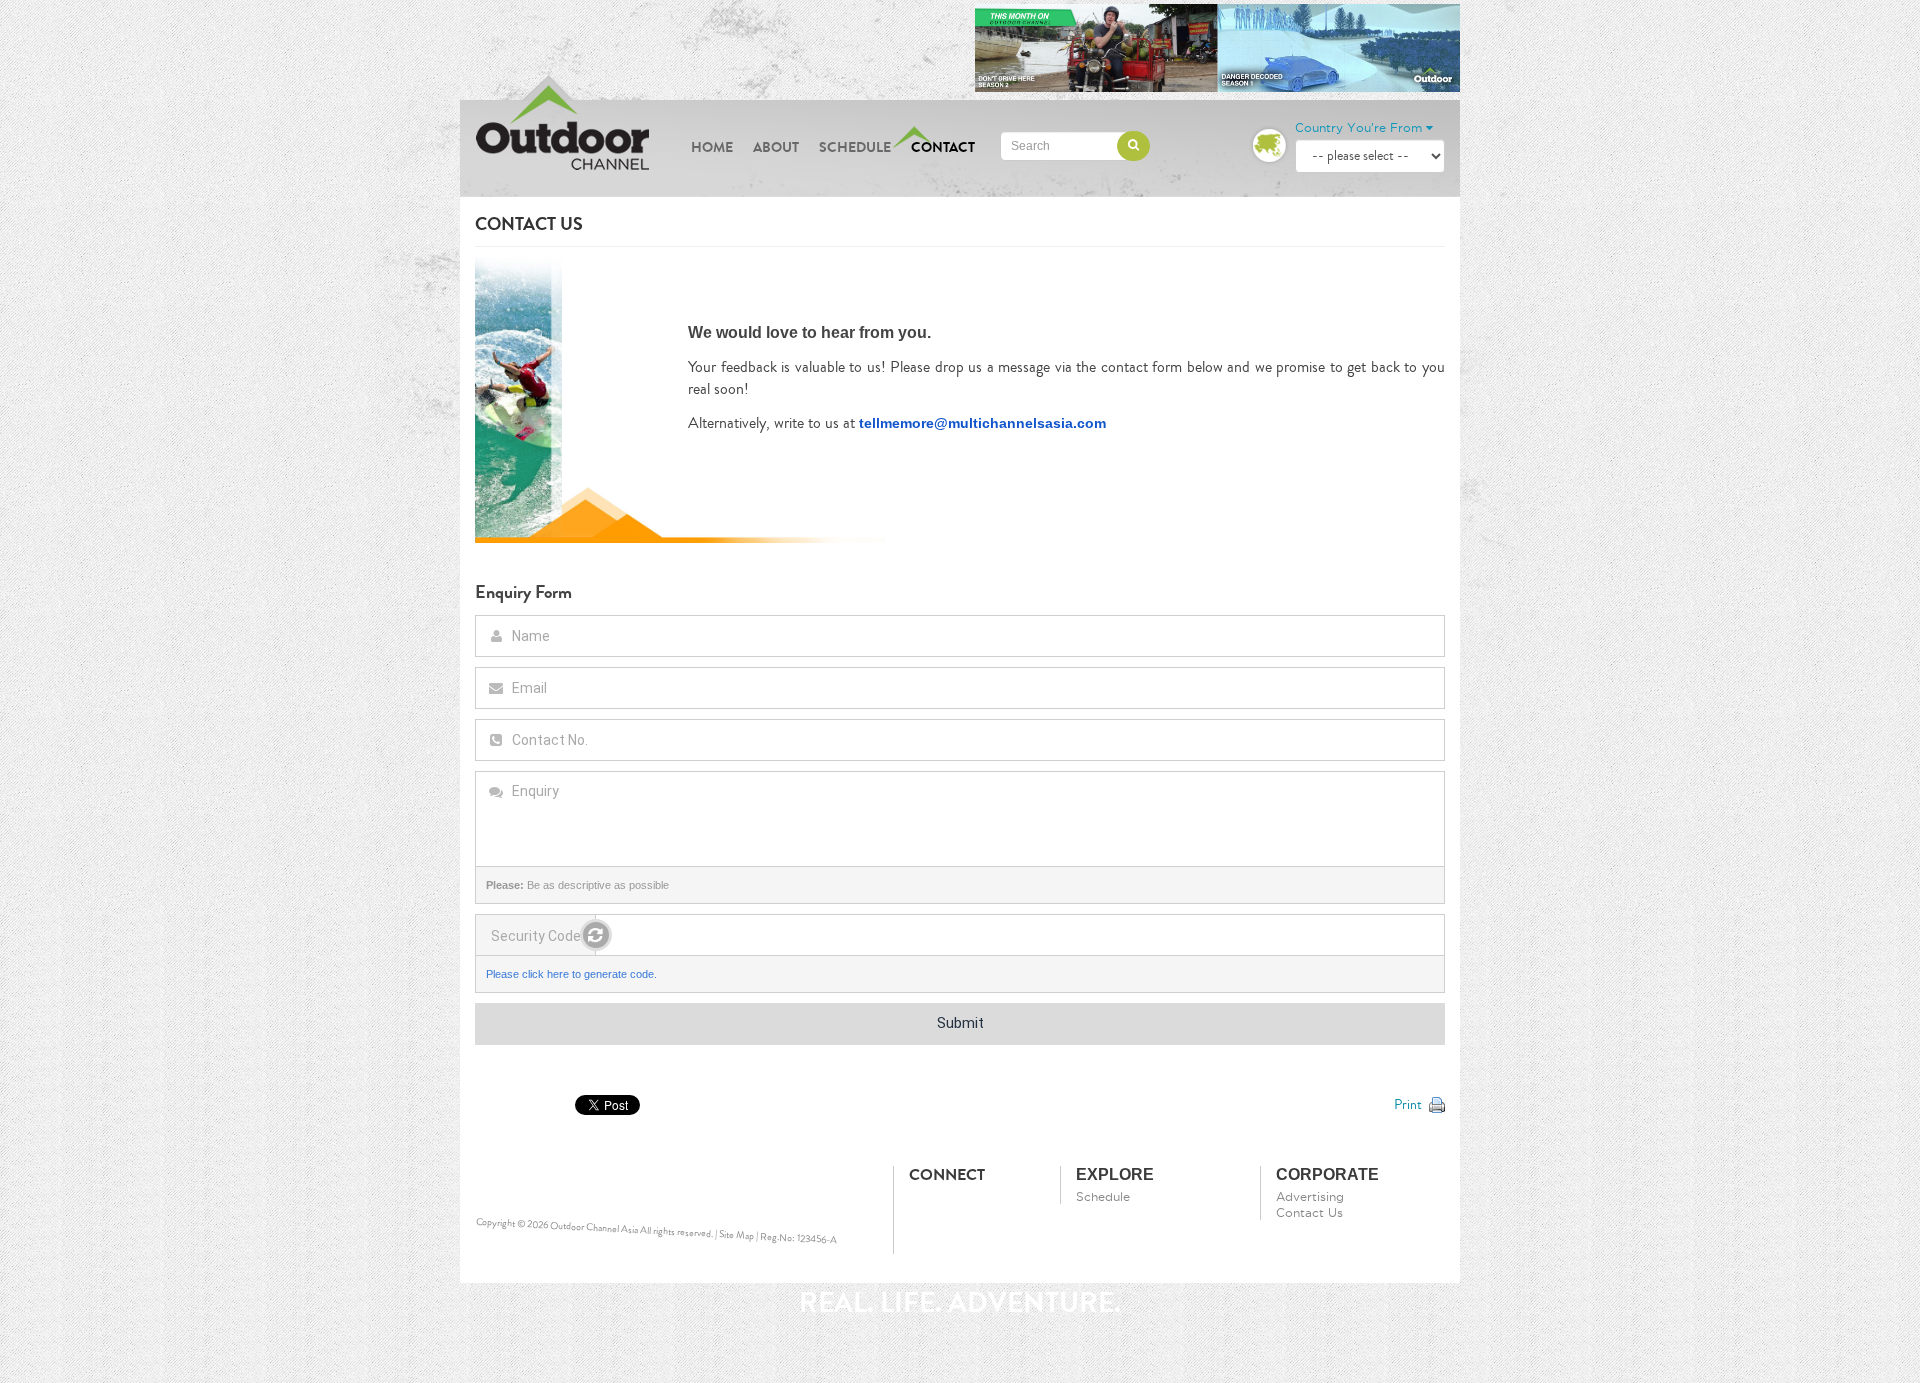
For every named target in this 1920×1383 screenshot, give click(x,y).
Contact (943, 147)
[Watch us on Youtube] (997, 1206)
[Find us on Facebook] (925, 1206)
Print (1408, 1105)
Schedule (855, 147)
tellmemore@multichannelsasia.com (982, 423)
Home (712, 147)
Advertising (1310, 1196)
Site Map (737, 1236)
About (776, 147)
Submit (960, 1023)
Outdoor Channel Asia (594, 1228)
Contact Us (1309, 1212)
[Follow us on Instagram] (961, 1206)
